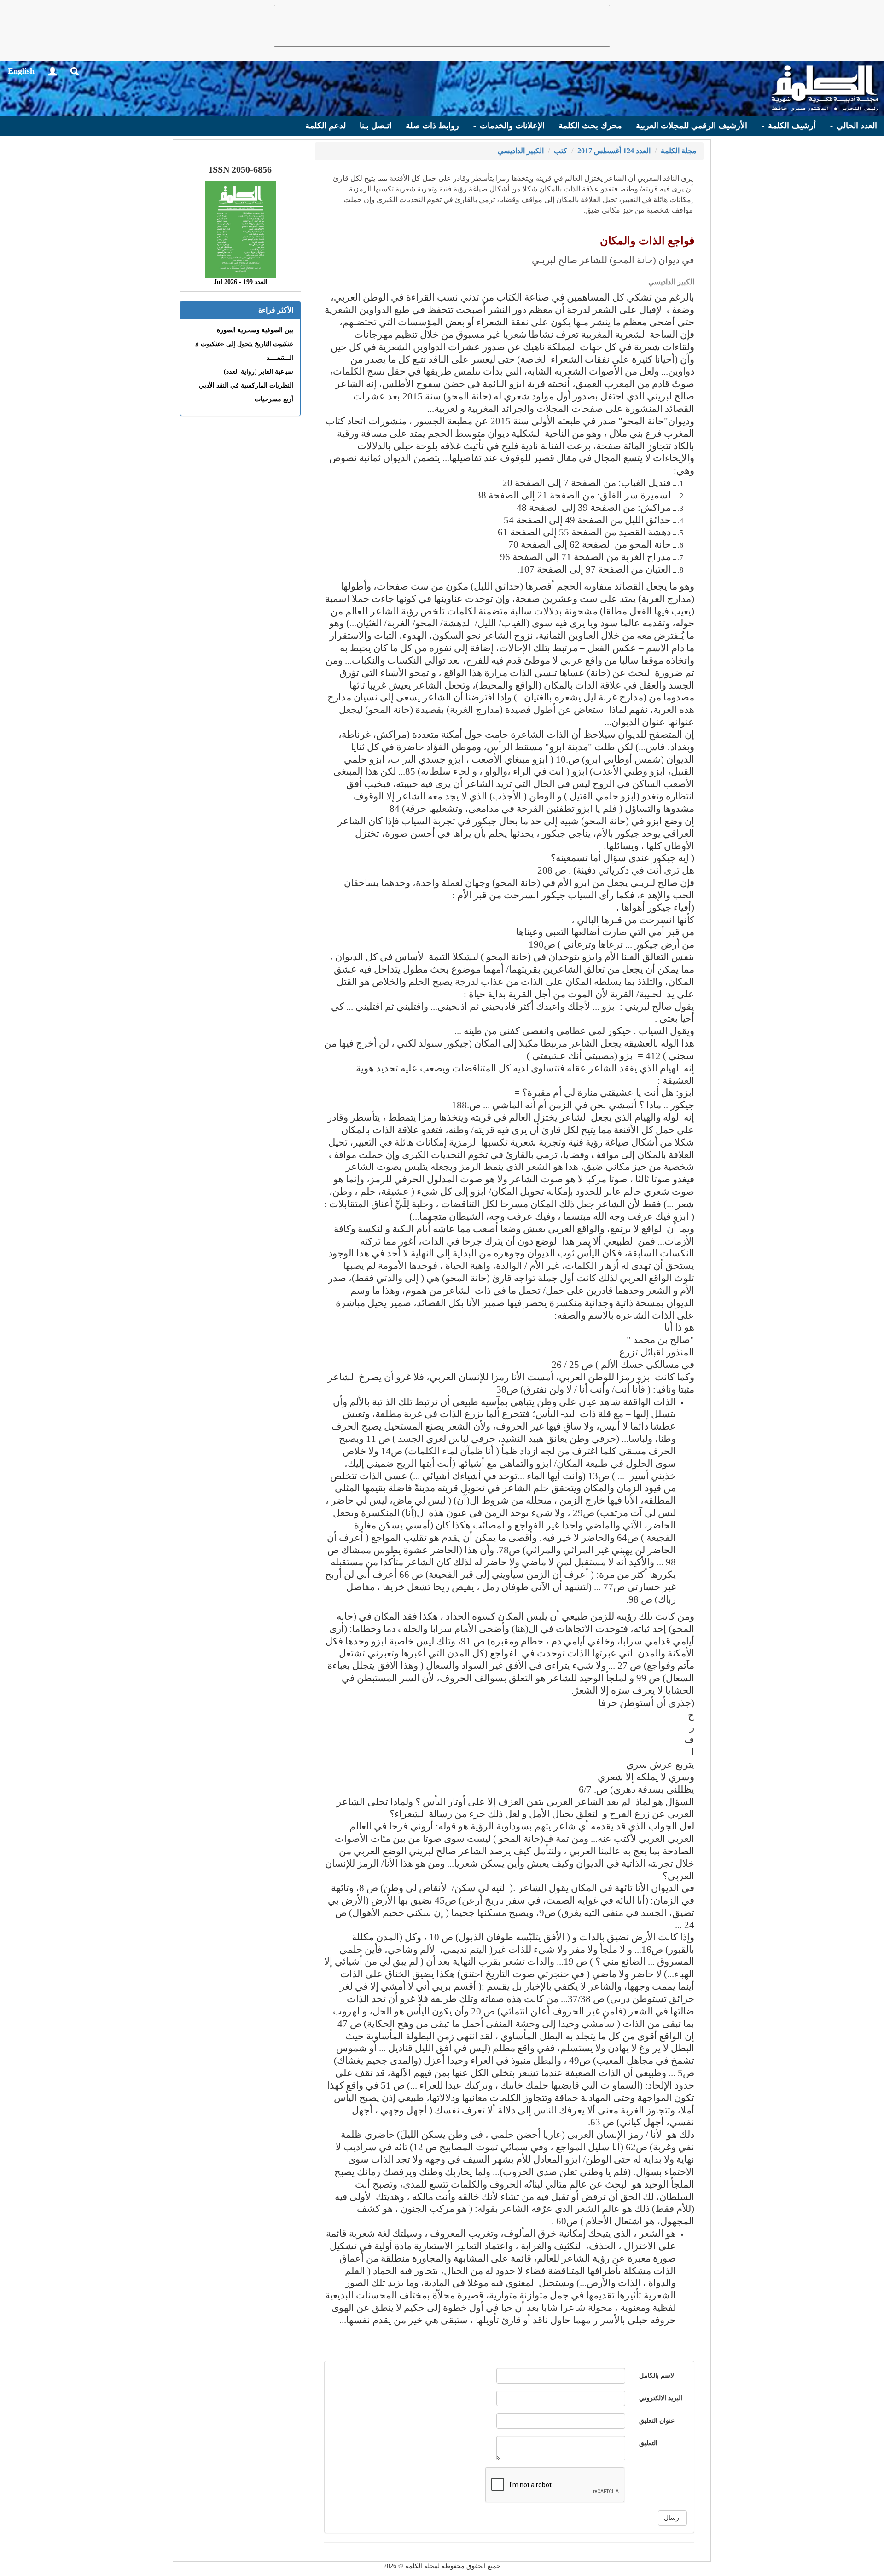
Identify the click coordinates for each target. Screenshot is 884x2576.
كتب (561, 151)
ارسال (672, 2518)
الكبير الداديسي (521, 151)
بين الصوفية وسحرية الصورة (255, 330)
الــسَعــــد (280, 358)
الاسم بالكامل (657, 2376)
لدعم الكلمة (326, 126)
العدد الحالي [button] (856, 126)
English (21, 71)
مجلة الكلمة (679, 151)
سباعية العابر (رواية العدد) (259, 372)
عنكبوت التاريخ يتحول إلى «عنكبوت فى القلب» (231, 344)
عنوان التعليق (657, 2421)
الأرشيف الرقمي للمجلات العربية (692, 126)
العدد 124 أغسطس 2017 (614, 151)
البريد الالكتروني (661, 2398)
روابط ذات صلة (432, 126)
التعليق (648, 2443)
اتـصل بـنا (376, 126)
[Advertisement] (442, 26)
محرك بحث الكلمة (590, 126)
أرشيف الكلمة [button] (791, 126)
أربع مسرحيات (274, 399)
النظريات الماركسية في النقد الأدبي (246, 385)
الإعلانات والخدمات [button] (511, 126)
